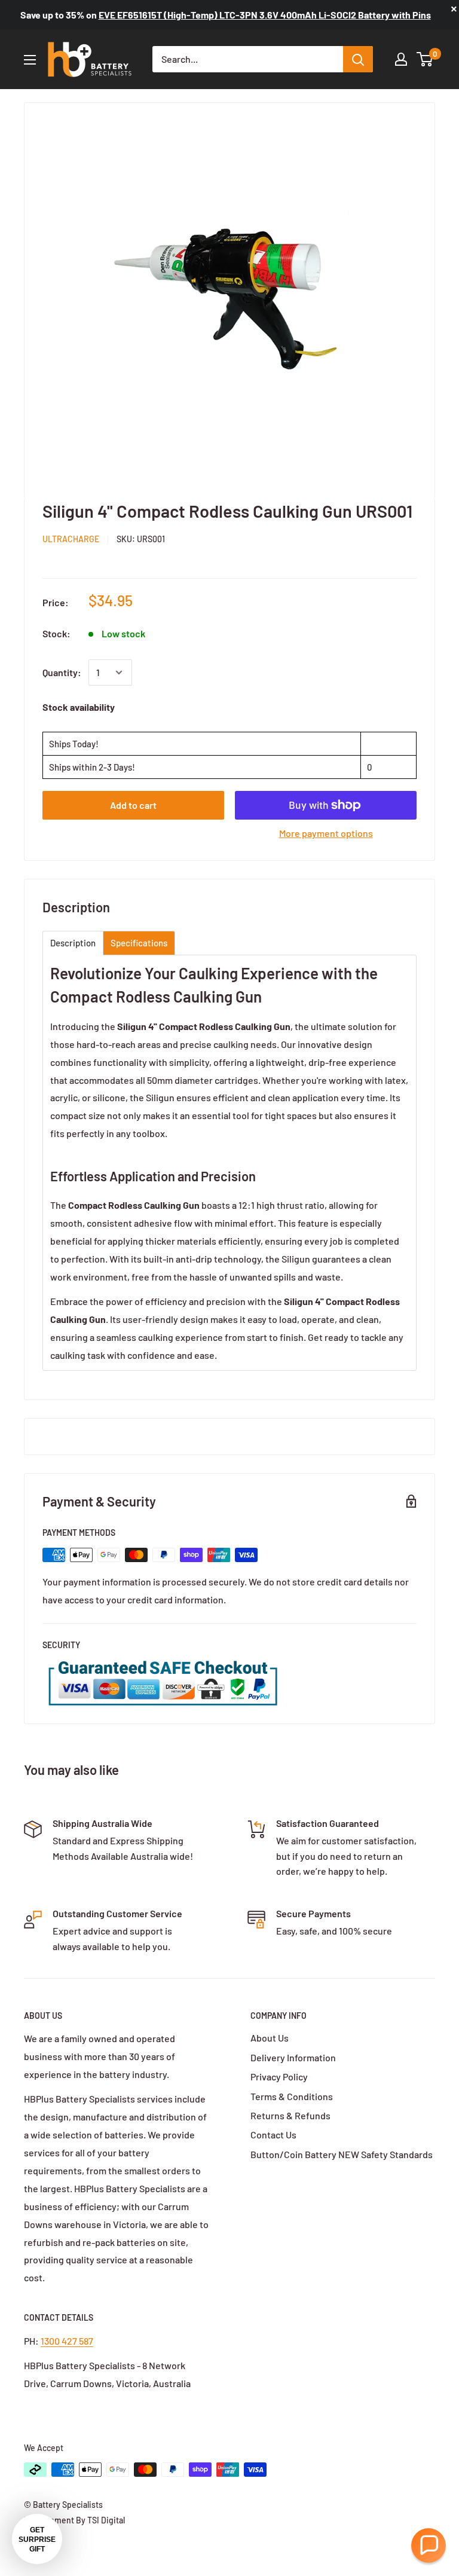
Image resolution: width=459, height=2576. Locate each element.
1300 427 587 (67, 2341)
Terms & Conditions (292, 2096)
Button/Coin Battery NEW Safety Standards (342, 2154)
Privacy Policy (279, 2077)
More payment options (326, 833)
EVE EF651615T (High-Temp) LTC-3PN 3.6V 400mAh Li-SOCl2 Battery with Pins (265, 15)
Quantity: (62, 672)
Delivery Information (293, 2057)
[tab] (73, 943)
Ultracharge (71, 539)
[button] (429, 2546)
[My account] (401, 59)
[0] (425, 59)
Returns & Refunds (290, 2115)
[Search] (358, 59)
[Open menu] (30, 60)
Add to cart (133, 805)
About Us (270, 2038)
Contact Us (273, 2135)
